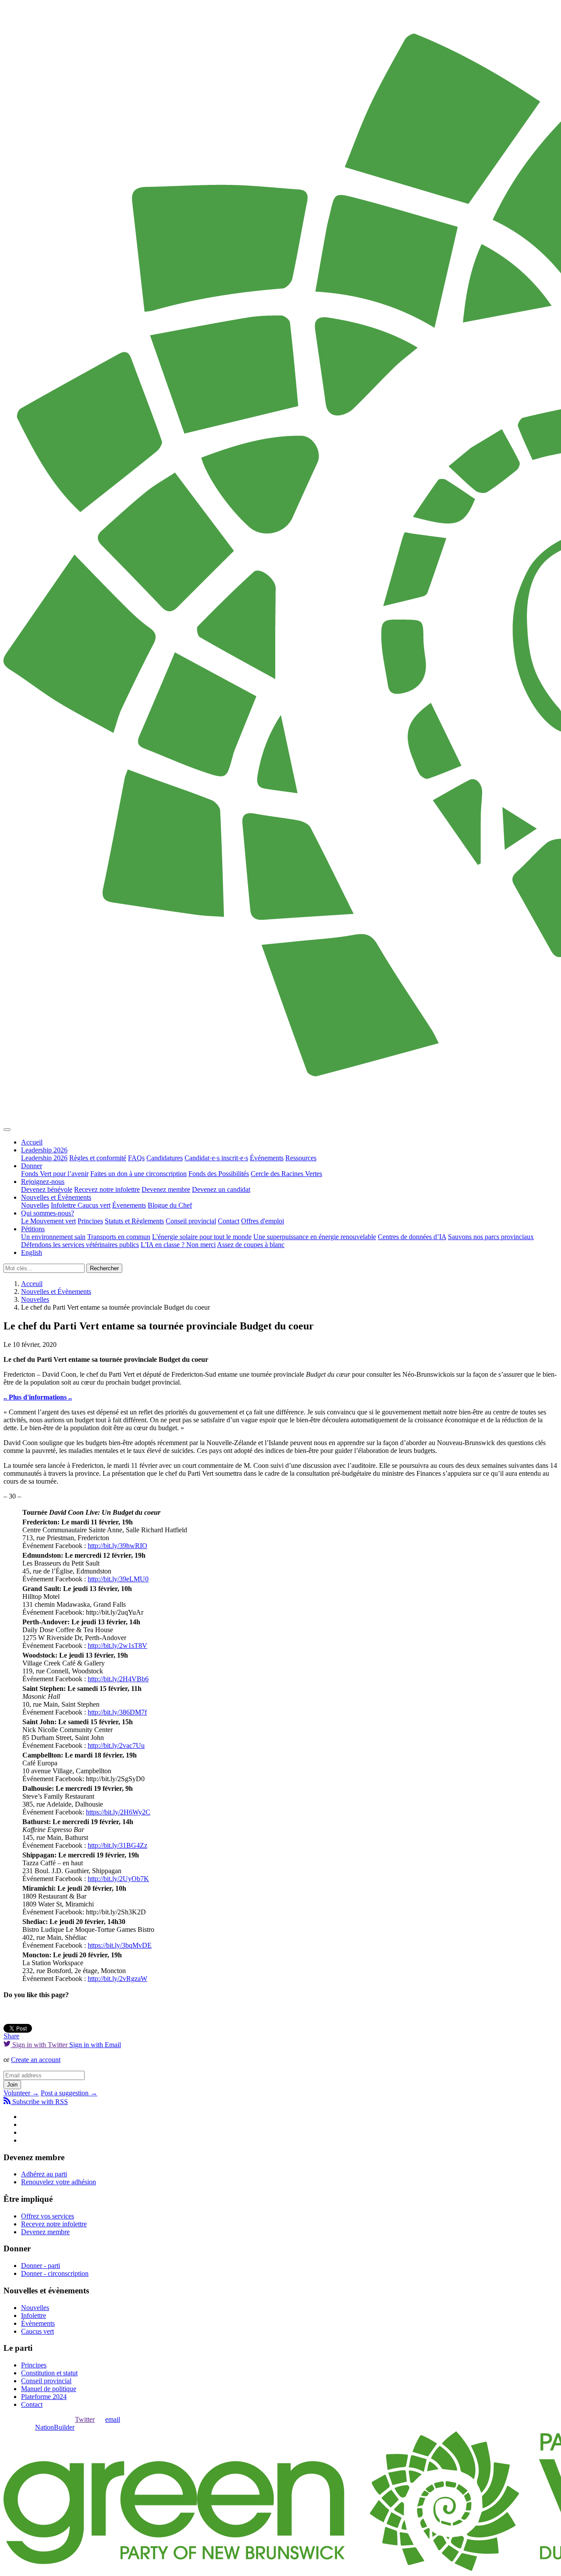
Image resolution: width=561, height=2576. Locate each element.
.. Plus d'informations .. (38, 1397)
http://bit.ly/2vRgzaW (117, 1979)
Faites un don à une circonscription (138, 1174)
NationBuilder (55, 2427)
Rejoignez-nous (43, 1182)
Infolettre (64, 1205)
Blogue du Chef (170, 1205)
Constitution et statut (49, 2373)
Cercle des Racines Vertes (286, 1174)
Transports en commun (119, 1237)
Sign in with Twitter (40, 2045)
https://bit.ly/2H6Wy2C (118, 1812)
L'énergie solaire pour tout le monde (202, 1237)
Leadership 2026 (44, 1150)
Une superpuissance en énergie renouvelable (315, 1237)
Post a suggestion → (69, 2093)
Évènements (38, 2323)
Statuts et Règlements (134, 1221)
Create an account (36, 2060)
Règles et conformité (98, 1158)
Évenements (129, 1205)
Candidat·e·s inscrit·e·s (216, 1158)
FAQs (136, 1158)
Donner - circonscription (55, 2273)
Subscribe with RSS (39, 2102)
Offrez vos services (48, 2216)
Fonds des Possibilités (219, 1174)
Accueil (32, 1142)
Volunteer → (21, 2093)
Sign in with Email (95, 2045)
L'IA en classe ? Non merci (178, 1245)
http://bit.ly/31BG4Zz (117, 1845)
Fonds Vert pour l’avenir (55, 1174)
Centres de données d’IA (412, 1237)
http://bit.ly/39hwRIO (117, 1546)
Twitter (85, 2419)
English (32, 1253)
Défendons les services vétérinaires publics (80, 1245)
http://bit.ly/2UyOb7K (118, 1879)
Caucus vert (94, 1205)
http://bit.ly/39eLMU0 (118, 1579)
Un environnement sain (53, 1237)
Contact (229, 1221)
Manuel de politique (49, 2389)
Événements (267, 1158)
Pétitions (33, 1229)
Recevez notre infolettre (107, 1189)
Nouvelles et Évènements (56, 1197)
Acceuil (32, 1284)
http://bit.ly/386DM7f (117, 1712)
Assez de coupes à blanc (251, 1245)
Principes (90, 1221)
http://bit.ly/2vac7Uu (116, 1745)
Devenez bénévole (47, 1189)
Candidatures (165, 1158)
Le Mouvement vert (48, 1221)
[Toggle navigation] (7, 1130)
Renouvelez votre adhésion (59, 2182)
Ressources (301, 1158)
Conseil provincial (191, 1221)
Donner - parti (41, 2266)
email (113, 2419)
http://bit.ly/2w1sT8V (117, 1646)
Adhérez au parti (44, 2174)
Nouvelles (35, 1205)
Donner (32, 1166)
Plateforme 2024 (44, 2397)
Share (11, 2036)
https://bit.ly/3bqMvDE (120, 1945)
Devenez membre (166, 1189)
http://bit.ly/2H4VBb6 (118, 1679)
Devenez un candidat (221, 1189)
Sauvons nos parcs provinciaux (491, 1237)
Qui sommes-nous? (48, 1213)
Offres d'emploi (263, 1221)
